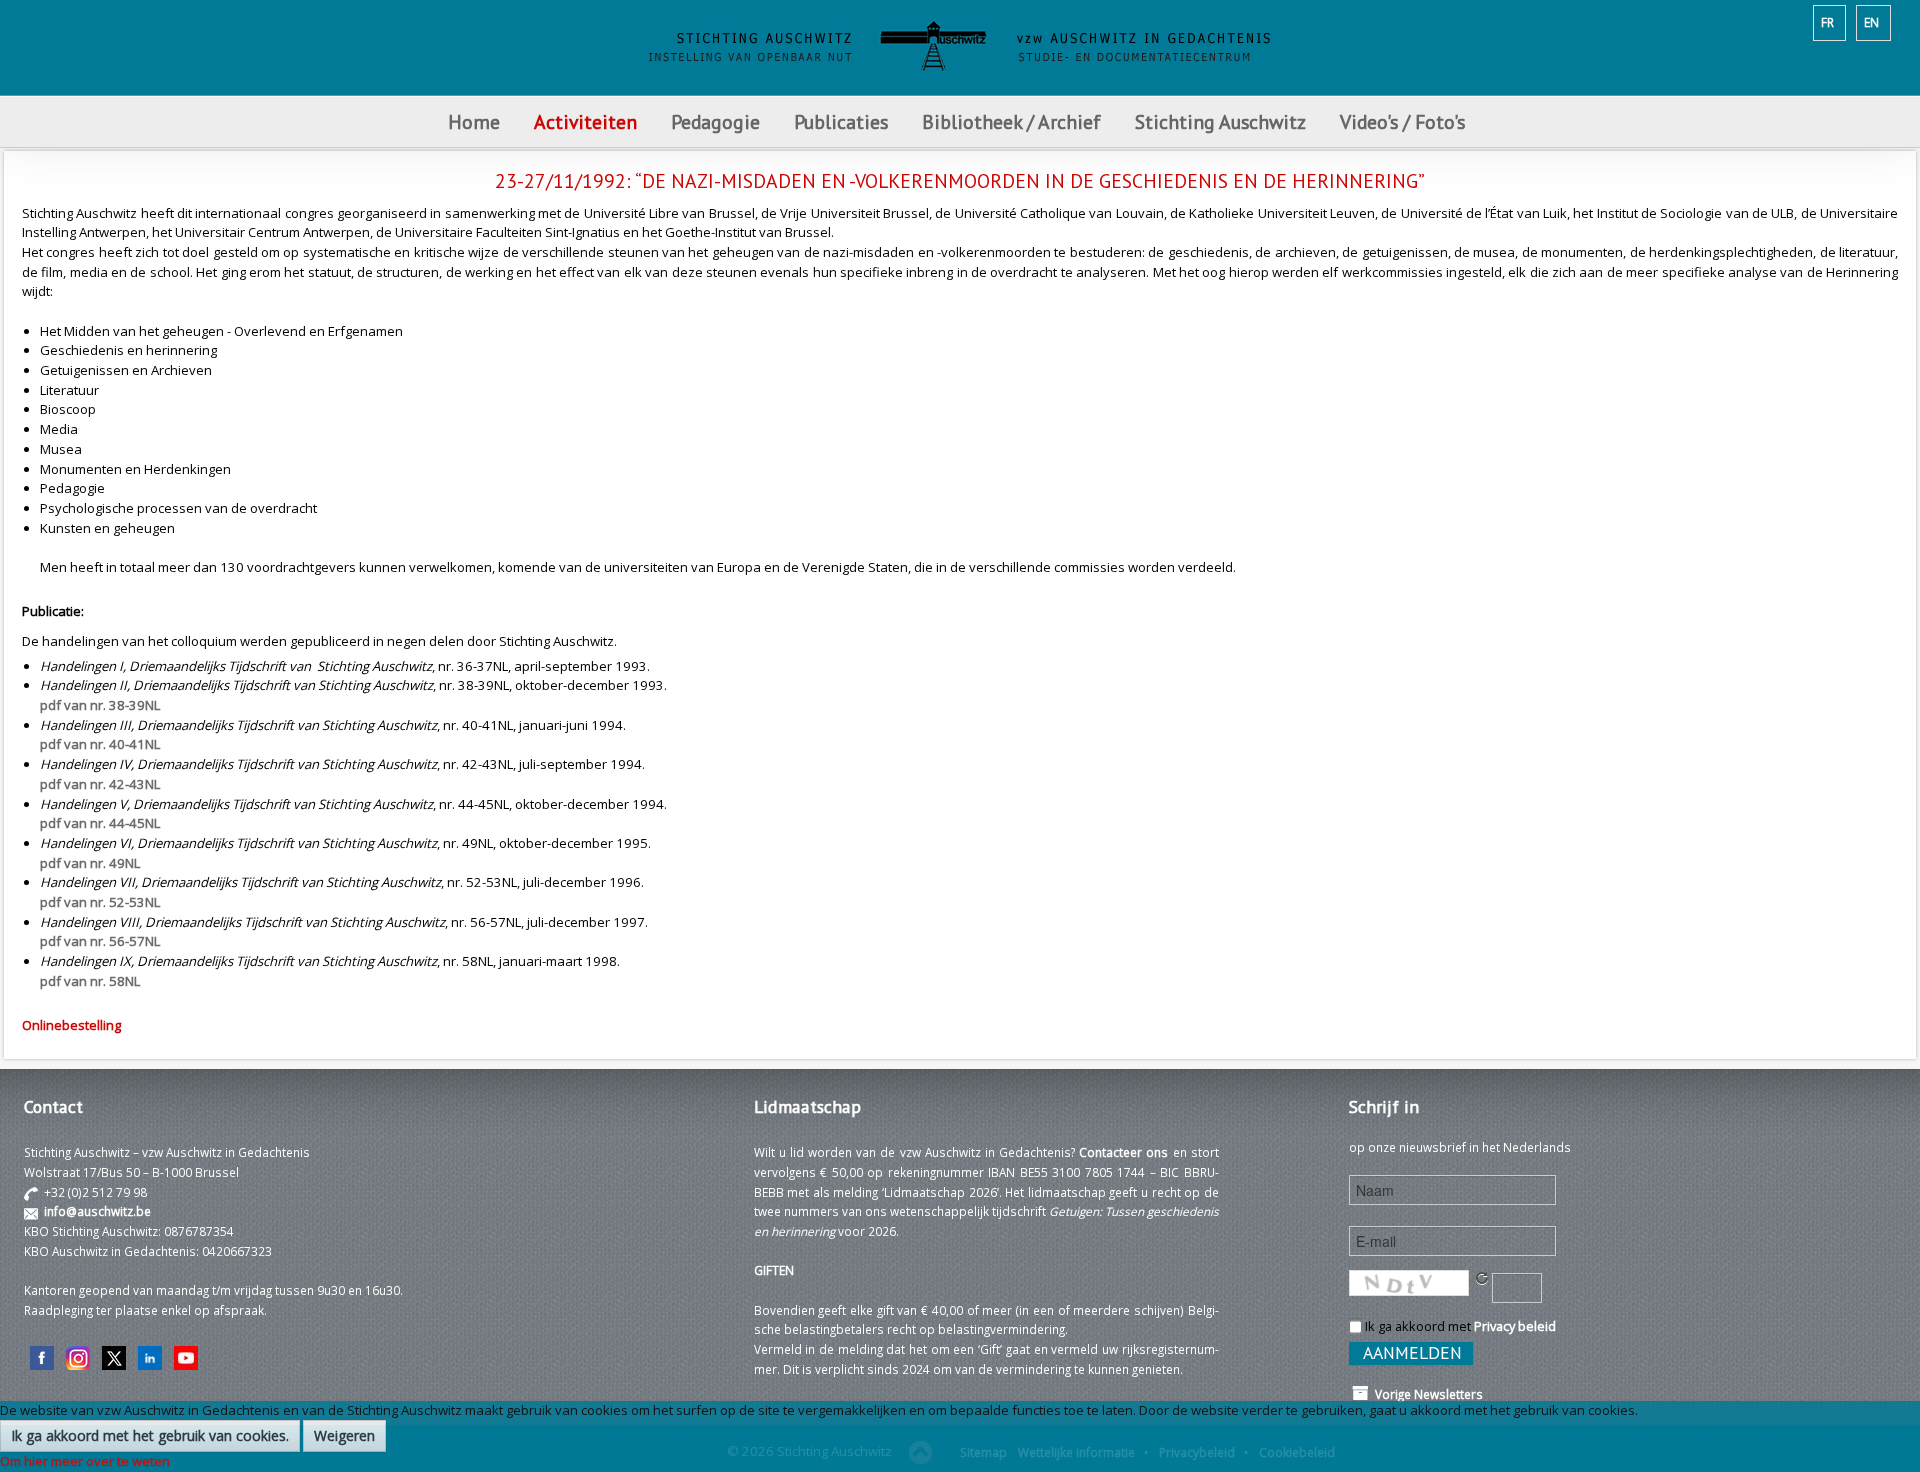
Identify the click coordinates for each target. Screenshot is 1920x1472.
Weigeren (344, 1435)
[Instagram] (78, 1356)
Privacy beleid (1515, 1326)
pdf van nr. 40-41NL (100, 744)
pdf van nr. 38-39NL (100, 705)
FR (1827, 22)
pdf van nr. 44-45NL (100, 823)
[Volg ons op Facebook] (42, 1356)
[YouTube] (186, 1356)
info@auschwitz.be (97, 1211)
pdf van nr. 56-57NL (100, 941)
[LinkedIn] (150, 1356)
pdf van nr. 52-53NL (100, 902)
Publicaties (841, 121)
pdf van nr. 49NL (90, 863)
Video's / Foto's (1405, 121)
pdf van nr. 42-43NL (100, 784)
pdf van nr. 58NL (90, 981)
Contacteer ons (1123, 1152)
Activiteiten (585, 121)
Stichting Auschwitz (1220, 121)
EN (1871, 22)
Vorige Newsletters (1426, 1394)
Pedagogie (715, 121)
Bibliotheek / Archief (1011, 121)
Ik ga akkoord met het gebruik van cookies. (150, 1435)
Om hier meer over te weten (85, 1461)
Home (474, 121)
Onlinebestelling (71, 1025)
